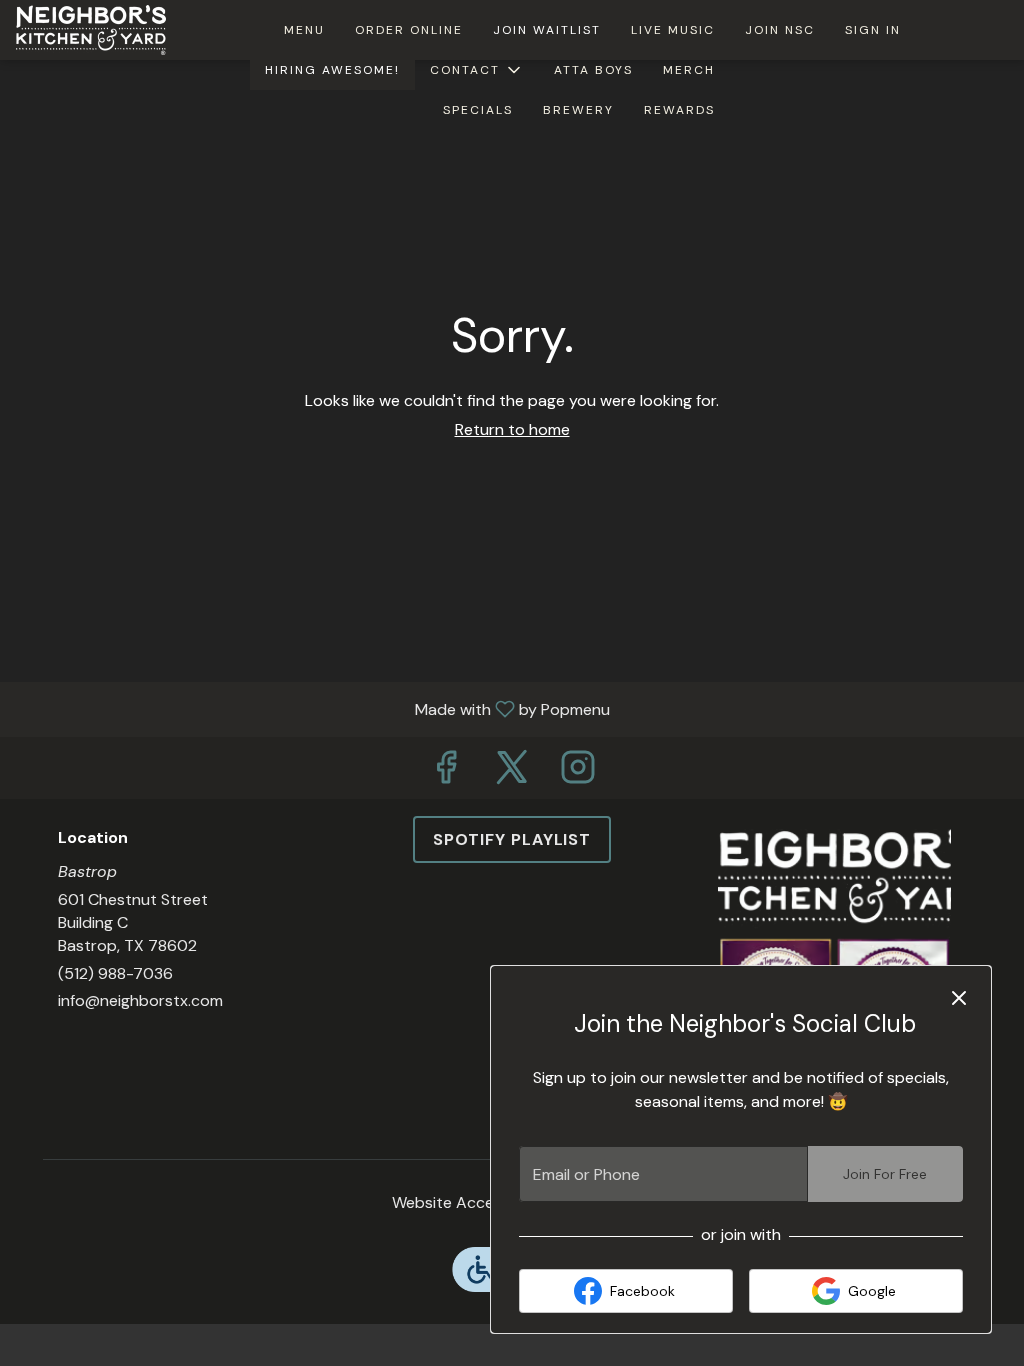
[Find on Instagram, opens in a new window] (578, 772)
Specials (478, 110)
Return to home (512, 429)
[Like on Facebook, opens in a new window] (446, 772)
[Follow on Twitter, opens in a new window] (512, 772)
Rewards (679, 110)
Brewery (578, 110)
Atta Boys (593, 70)
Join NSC (780, 30)
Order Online (409, 30)
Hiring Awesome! (332, 70)
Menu (304, 30)
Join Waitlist (547, 30)
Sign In (873, 30)
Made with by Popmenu (312, 708)
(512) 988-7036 (115, 973)
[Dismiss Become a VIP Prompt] (959, 998)
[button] (477, 70)
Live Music (673, 30)
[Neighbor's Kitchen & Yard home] (106, 30)
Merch (689, 70)
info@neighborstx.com (140, 1000)
